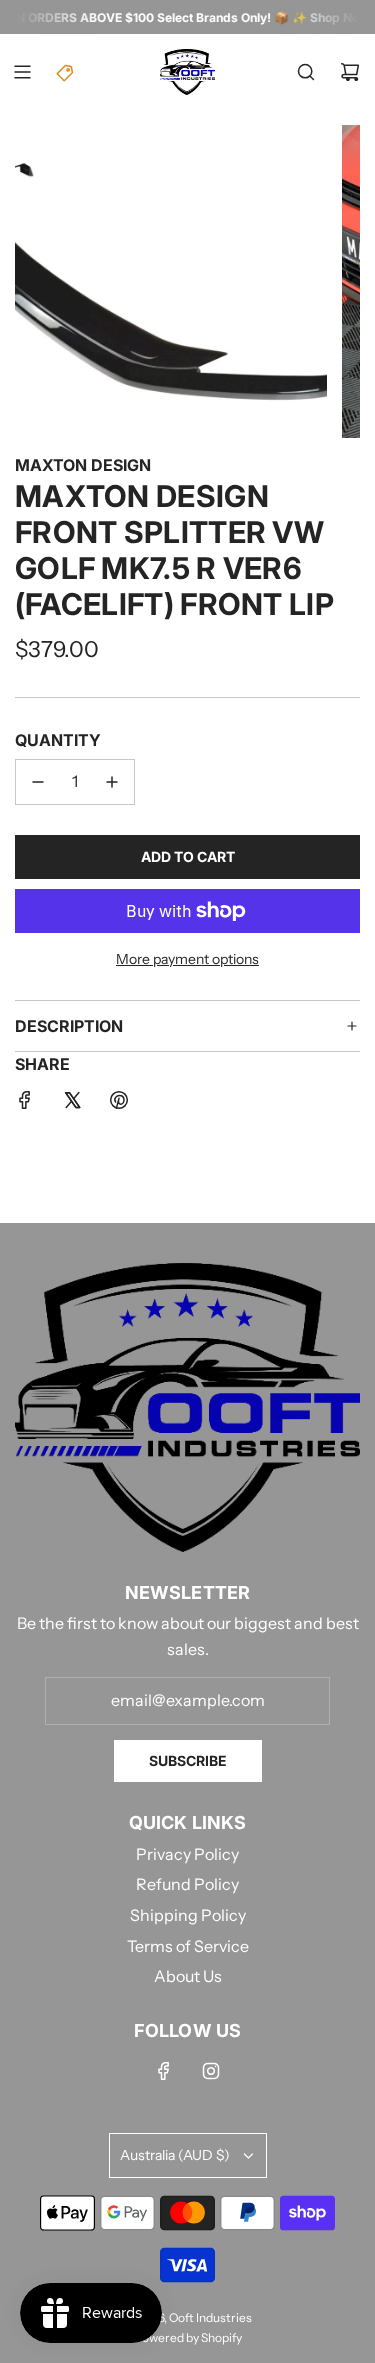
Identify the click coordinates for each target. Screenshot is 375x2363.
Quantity (58, 740)
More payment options (187, 959)
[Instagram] (211, 2071)
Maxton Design (83, 465)
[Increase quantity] (112, 782)
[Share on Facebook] (25, 1104)
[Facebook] (164, 2071)
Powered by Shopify (188, 2337)
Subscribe (188, 1760)
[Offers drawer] (66, 72)
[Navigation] (22, 72)
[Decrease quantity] (38, 782)
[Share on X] (72, 1104)
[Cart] (350, 72)
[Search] (306, 72)
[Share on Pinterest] (119, 1104)
